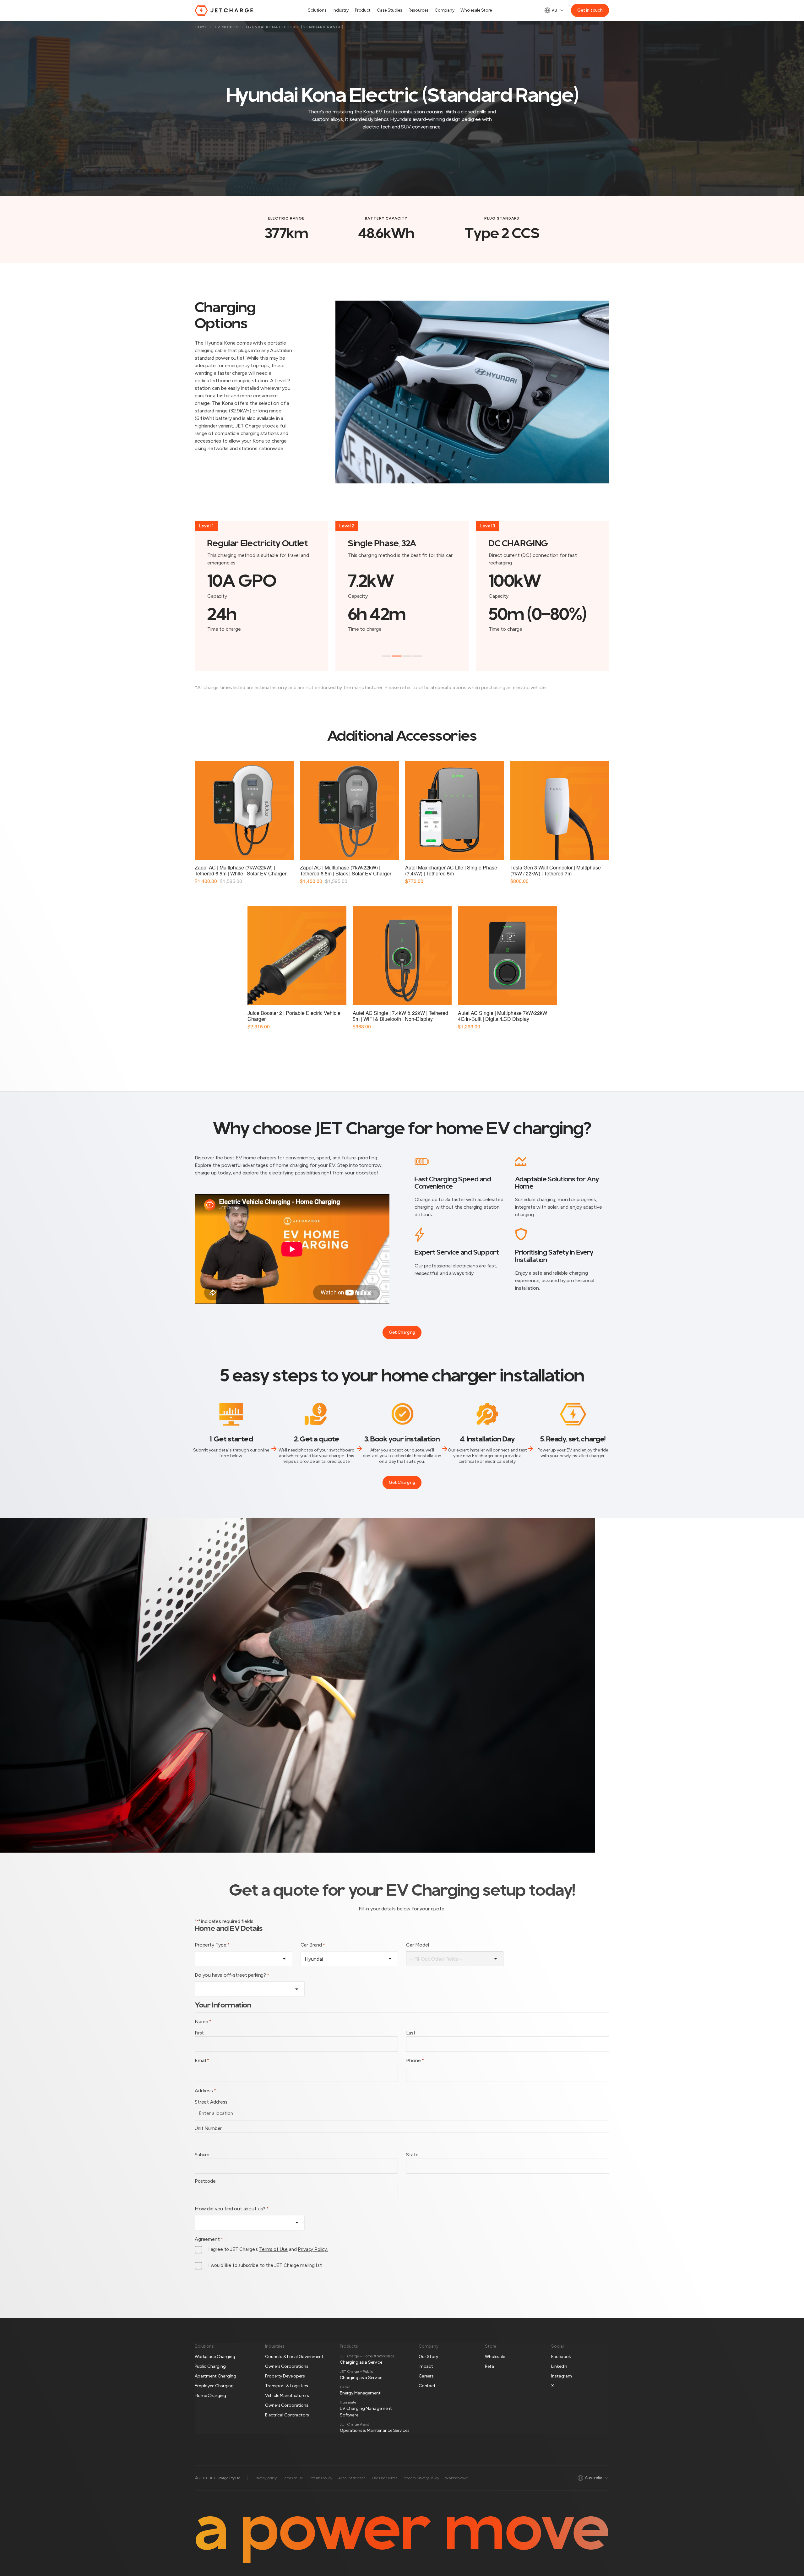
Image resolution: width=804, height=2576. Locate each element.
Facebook (561, 2357)
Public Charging (210, 2366)
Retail (490, 2366)
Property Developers (285, 2376)
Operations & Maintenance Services (375, 2430)
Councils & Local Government (294, 2357)
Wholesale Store (476, 10)
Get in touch (590, 10)
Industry (341, 10)
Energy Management (360, 2393)
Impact (426, 2366)
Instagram (562, 2376)
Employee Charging (214, 2386)
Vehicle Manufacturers (287, 2396)
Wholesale (495, 2357)
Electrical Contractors (287, 2415)
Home (201, 27)
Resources (418, 10)
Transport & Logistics (286, 2386)
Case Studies (390, 10)
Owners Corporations (287, 2366)
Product (363, 10)
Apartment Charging (215, 2376)
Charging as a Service (361, 2362)
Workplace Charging (215, 2357)
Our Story (428, 2357)
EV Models (227, 27)
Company (444, 10)
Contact (427, 2386)
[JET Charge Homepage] (224, 10)
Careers (426, 2376)
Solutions (317, 10)
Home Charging (210, 2396)
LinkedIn (559, 2366)
